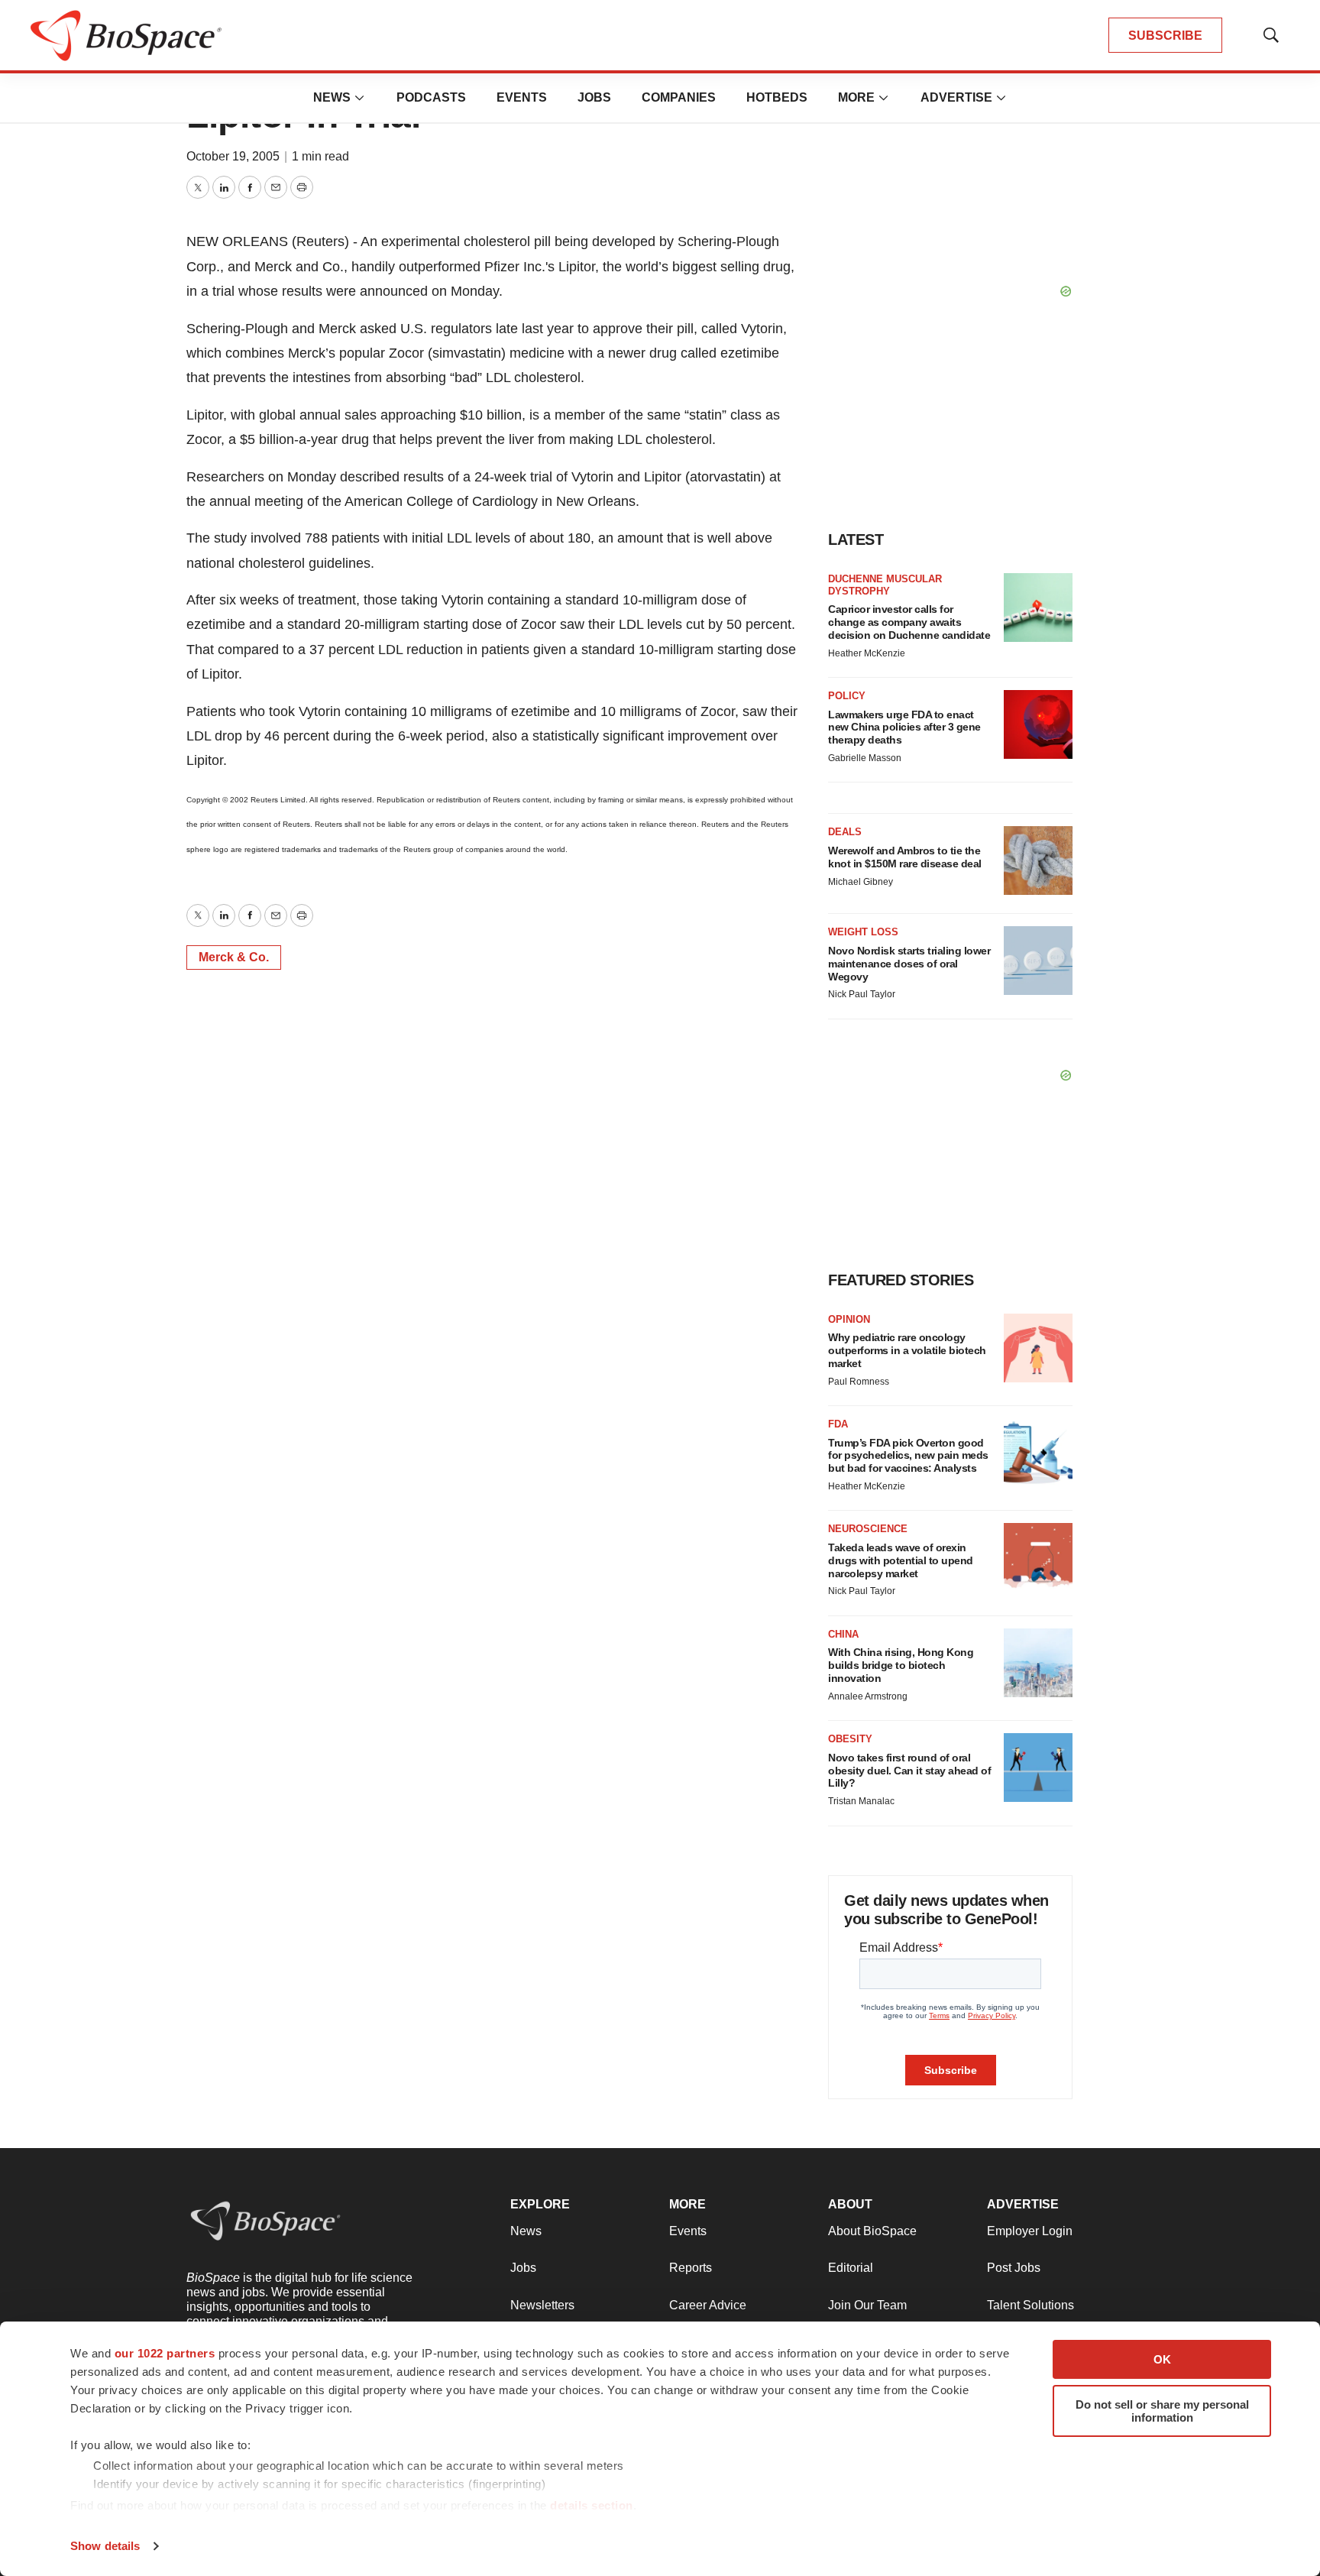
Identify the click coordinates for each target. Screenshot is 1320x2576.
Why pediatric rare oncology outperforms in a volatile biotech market (907, 1350)
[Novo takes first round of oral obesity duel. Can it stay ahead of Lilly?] (1038, 1768)
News (332, 97)
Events (522, 97)
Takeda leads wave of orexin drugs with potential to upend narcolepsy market (901, 1560)
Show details (105, 2546)
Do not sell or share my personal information (1162, 2411)
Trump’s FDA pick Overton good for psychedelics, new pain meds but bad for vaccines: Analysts (908, 1456)
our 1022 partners (165, 2353)
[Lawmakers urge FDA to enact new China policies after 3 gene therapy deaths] (1038, 724)
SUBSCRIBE (1165, 36)
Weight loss (863, 932)
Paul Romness (859, 1382)
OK (1162, 2359)
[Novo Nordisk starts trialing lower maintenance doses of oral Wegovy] (1038, 961)
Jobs (594, 97)
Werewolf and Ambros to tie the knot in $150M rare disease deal (905, 857)
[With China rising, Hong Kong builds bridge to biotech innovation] (1038, 1663)
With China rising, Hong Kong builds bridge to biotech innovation (901, 1665)
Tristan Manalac (861, 1801)
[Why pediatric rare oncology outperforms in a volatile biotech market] (1038, 1348)
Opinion (849, 1319)
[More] (360, 98)
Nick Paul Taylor (862, 994)
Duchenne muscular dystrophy (885, 585)
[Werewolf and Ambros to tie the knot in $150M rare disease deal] (1038, 860)
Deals (845, 832)
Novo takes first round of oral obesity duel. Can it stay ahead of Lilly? (909, 1771)
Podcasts (431, 97)
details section (592, 2505)
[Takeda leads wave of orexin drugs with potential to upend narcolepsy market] (1038, 1557)
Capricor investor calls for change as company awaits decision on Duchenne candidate (909, 622)
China (843, 1634)
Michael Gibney (861, 882)
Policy (847, 696)
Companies (679, 97)
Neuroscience (868, 1529)
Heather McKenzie (867, 653)
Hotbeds (777, 97)
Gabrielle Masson (865, 758)
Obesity (850, 1739)
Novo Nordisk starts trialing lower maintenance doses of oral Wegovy (909, 964)
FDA (838, 1424)
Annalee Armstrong (868, 1696)
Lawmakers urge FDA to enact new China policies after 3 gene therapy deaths (904, 727)
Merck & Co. (234, 957)
